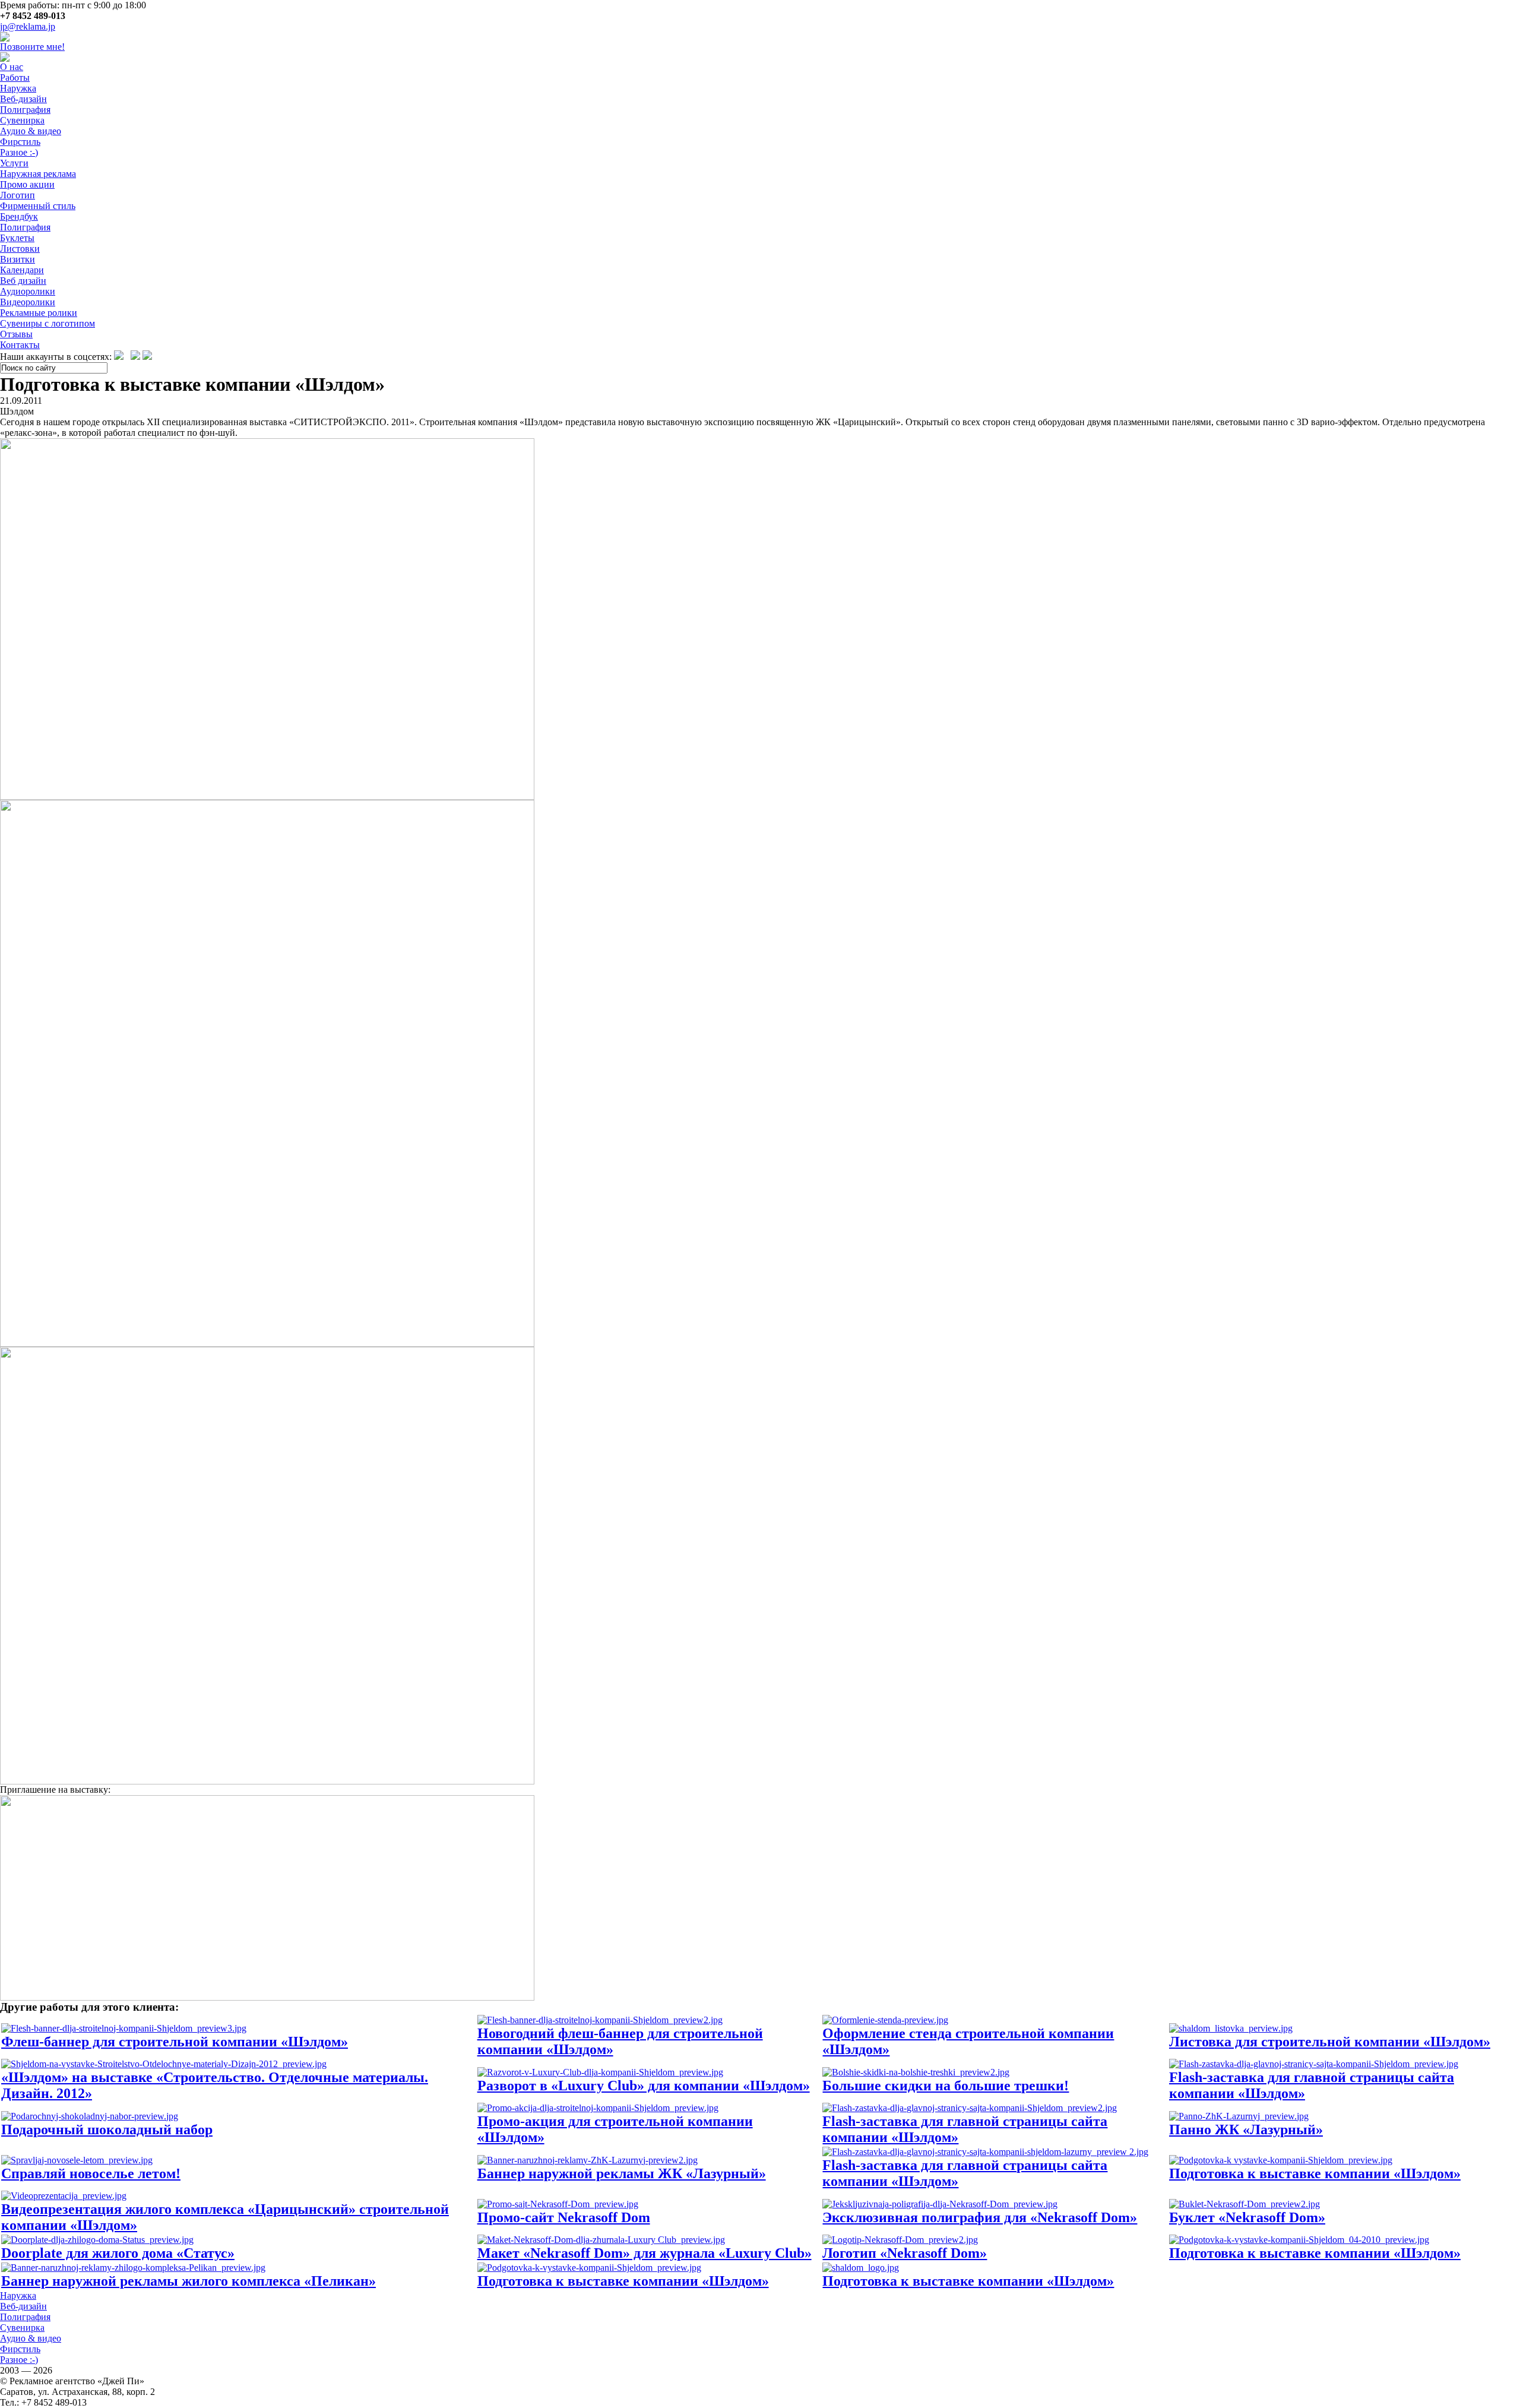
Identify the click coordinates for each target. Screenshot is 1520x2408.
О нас (12, 67)
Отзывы (16, 334)
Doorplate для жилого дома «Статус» (118, 2253)
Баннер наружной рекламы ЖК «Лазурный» (622, 2173)
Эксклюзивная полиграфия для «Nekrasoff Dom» (980, 2217)
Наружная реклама (38, 174)
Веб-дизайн (23, 99)
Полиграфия (25, 110)
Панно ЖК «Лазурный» (1246, 2129)
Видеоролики (28, 302)
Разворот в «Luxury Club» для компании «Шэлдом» (644, 2086)
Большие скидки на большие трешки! (946, 2086)
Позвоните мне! (32, 47)
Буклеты (17, 238)
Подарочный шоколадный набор (107, 2129)
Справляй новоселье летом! (91, 2173)
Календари (22, 270)
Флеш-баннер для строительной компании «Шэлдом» (175, 2042)
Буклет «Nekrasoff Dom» (1247, 2217)
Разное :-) (19, 152)
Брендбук (19, 216)
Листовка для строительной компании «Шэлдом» (1330, 2042)
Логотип (18, 195)
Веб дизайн (23, 281)
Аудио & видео (31, 131)
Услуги (14, 163)
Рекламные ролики (39, 313)
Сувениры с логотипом (47, 323)
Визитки (18, 259)
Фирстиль (20, 142)
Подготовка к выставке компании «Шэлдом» (1315, 2173)
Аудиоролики (28, 291)
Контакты (20, 345)
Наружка (18, 88)
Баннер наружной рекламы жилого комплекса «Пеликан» (189, 2281)
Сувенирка (22, 120)
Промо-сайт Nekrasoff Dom (564, 2217)
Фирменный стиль (38, 206)
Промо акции (27, 184)
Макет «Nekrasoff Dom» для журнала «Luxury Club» (645, 2253)
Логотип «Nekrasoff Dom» (905, 2253)
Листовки (20, 249)
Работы (15, 77)
